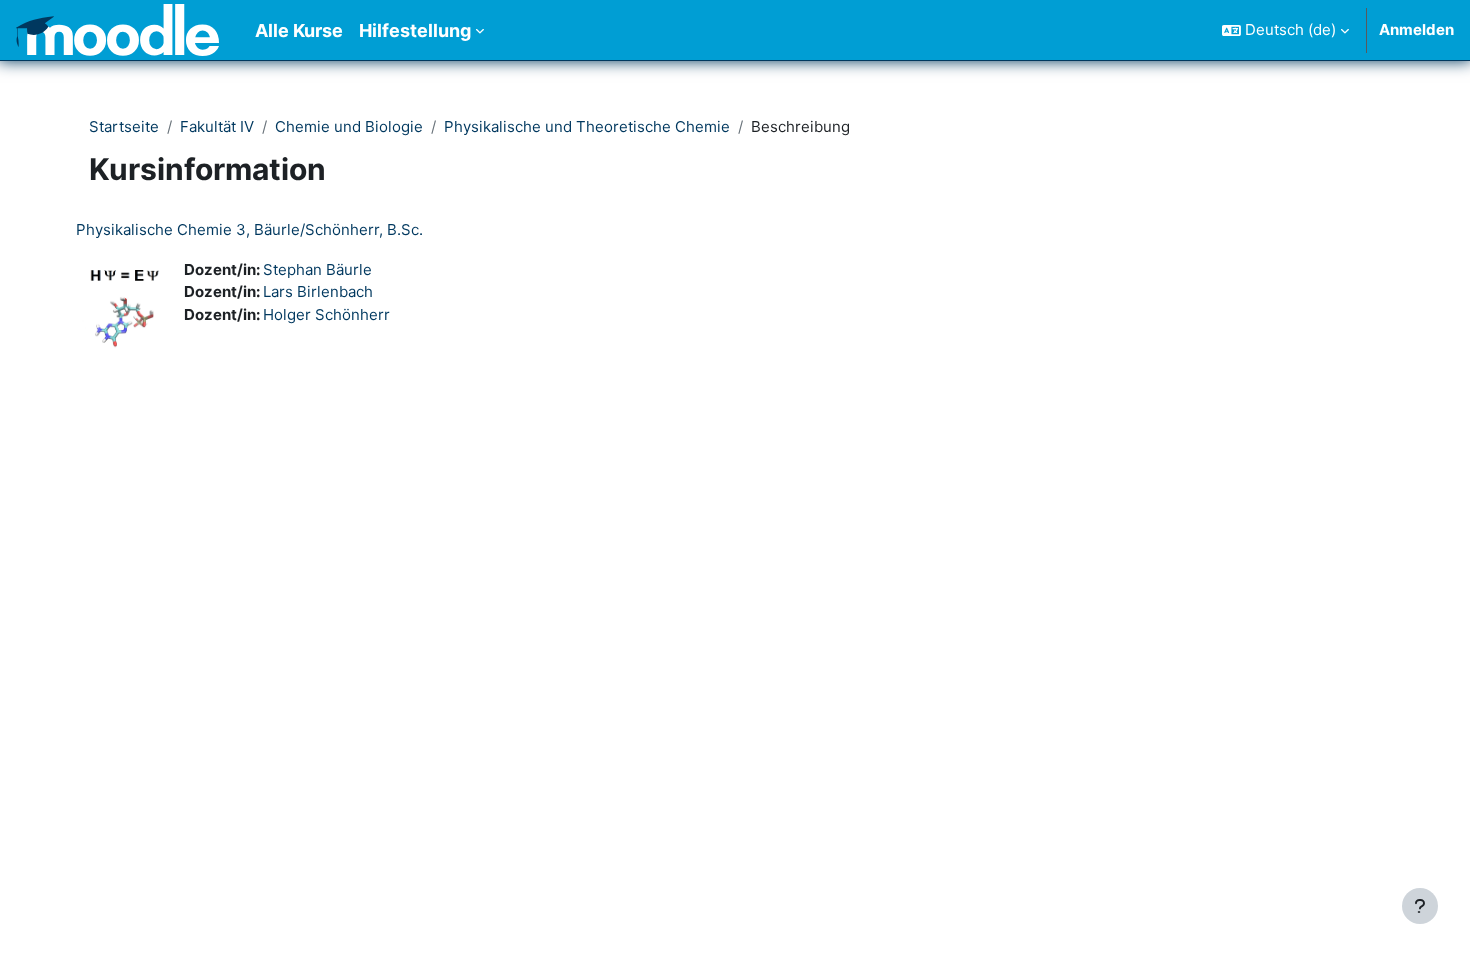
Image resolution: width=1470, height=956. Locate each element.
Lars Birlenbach (318, 291)
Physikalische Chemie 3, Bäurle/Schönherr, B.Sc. (249, 229)
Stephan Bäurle (317, 269)
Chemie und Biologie (349, 126)
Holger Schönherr (326, 314)
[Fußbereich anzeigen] (1420, 906)
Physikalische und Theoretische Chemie (587, 126)
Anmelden (1416, 29)
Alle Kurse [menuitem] (299, 30)
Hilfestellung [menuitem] (415, 30)
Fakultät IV (217, 126)
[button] (1285, 30)
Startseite (124, 126)
